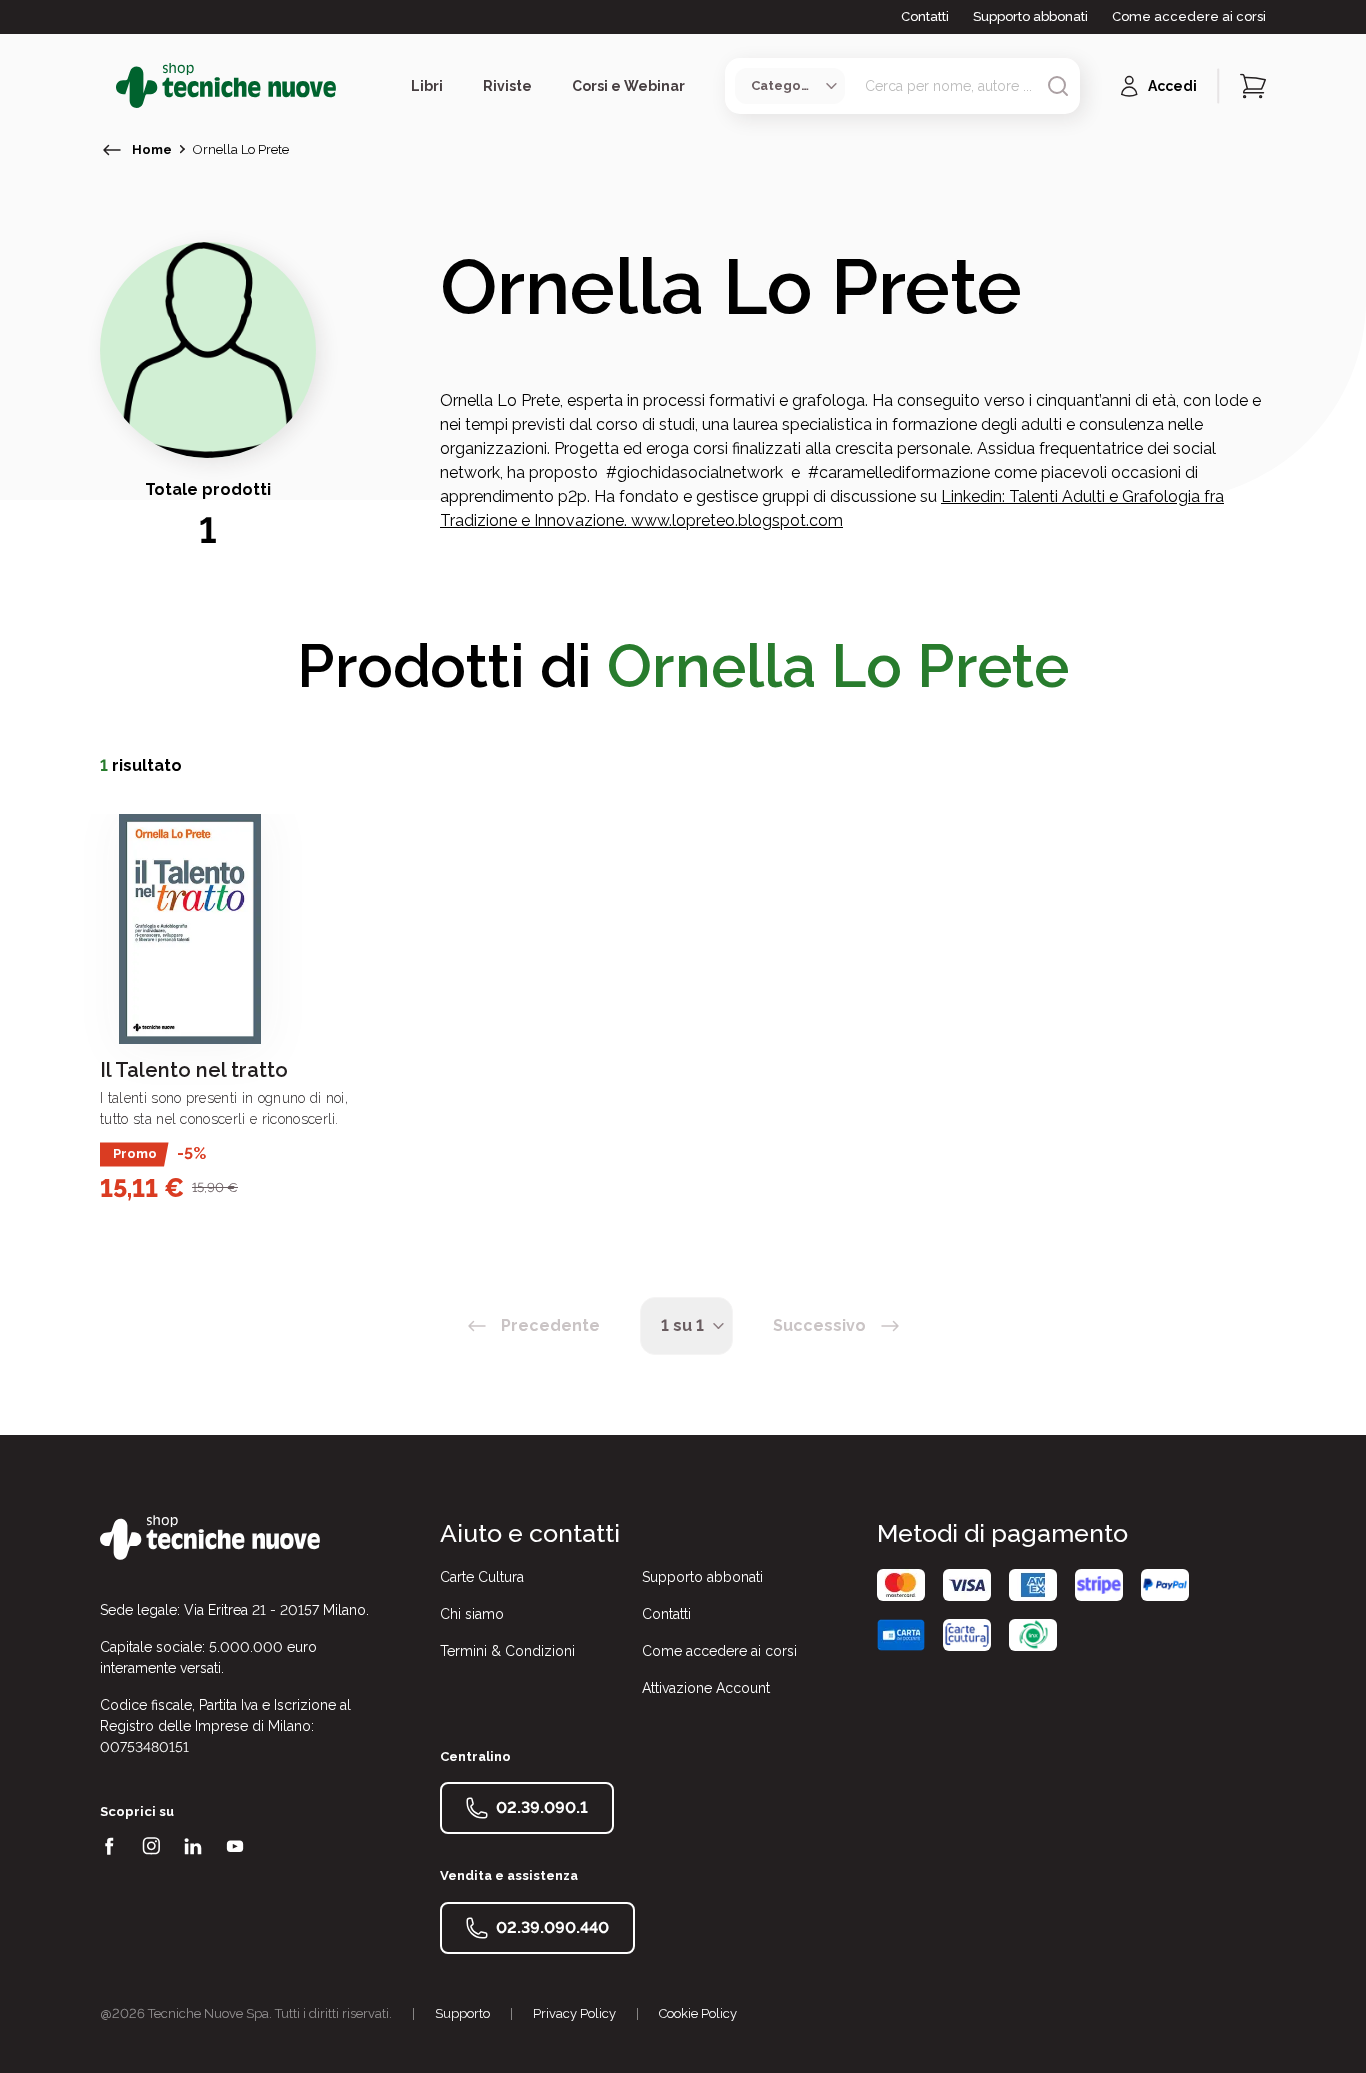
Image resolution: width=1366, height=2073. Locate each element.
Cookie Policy (698, 2013)
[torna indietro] (112, 150)
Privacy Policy (574, 2013)
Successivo (819, 1325)
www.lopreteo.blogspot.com (737, 520)
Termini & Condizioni (507, 1651)
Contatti (925, 16)
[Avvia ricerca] (1058, 86)
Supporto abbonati (1030, 16)
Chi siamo (472, 1614)
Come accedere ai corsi (1189, 16)
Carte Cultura (482, 1577)
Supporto (462, 2013)
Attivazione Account (706, 1688)
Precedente (550, 1325)
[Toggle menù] (108, 86)
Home (152, 149)
